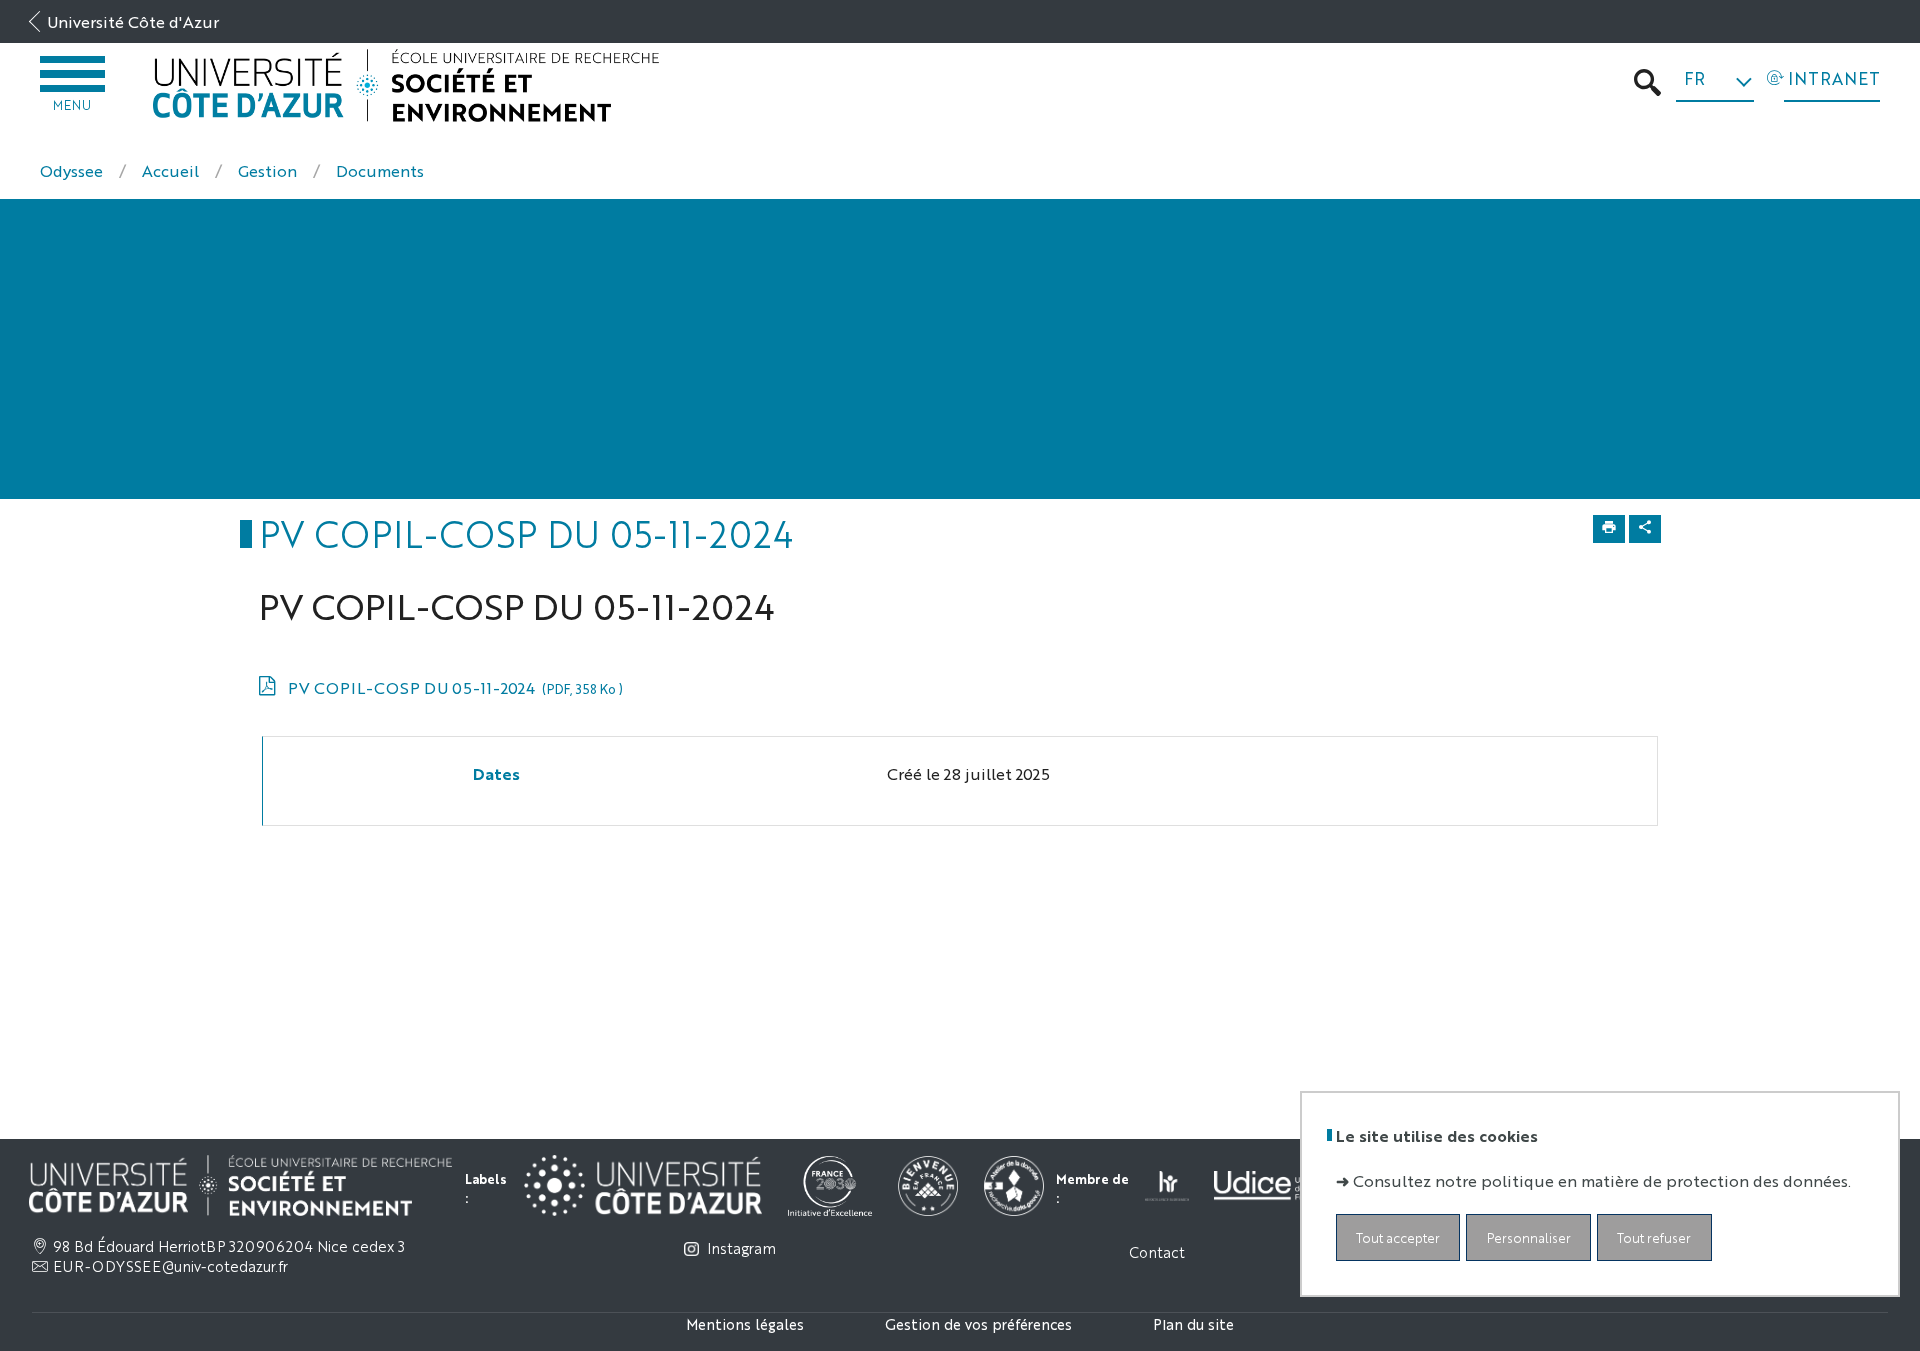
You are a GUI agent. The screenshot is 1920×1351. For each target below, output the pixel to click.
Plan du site (1193, 1323)
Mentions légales (745, 1323)
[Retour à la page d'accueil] (406, 85)
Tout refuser (1654, 1237)
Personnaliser (1529, 1237)
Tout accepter (1398, 1237)
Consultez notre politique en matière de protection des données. (1602, 1180)
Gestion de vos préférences (978, 1323)
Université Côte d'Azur (133, 21)
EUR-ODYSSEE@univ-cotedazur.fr (170, 1266)
